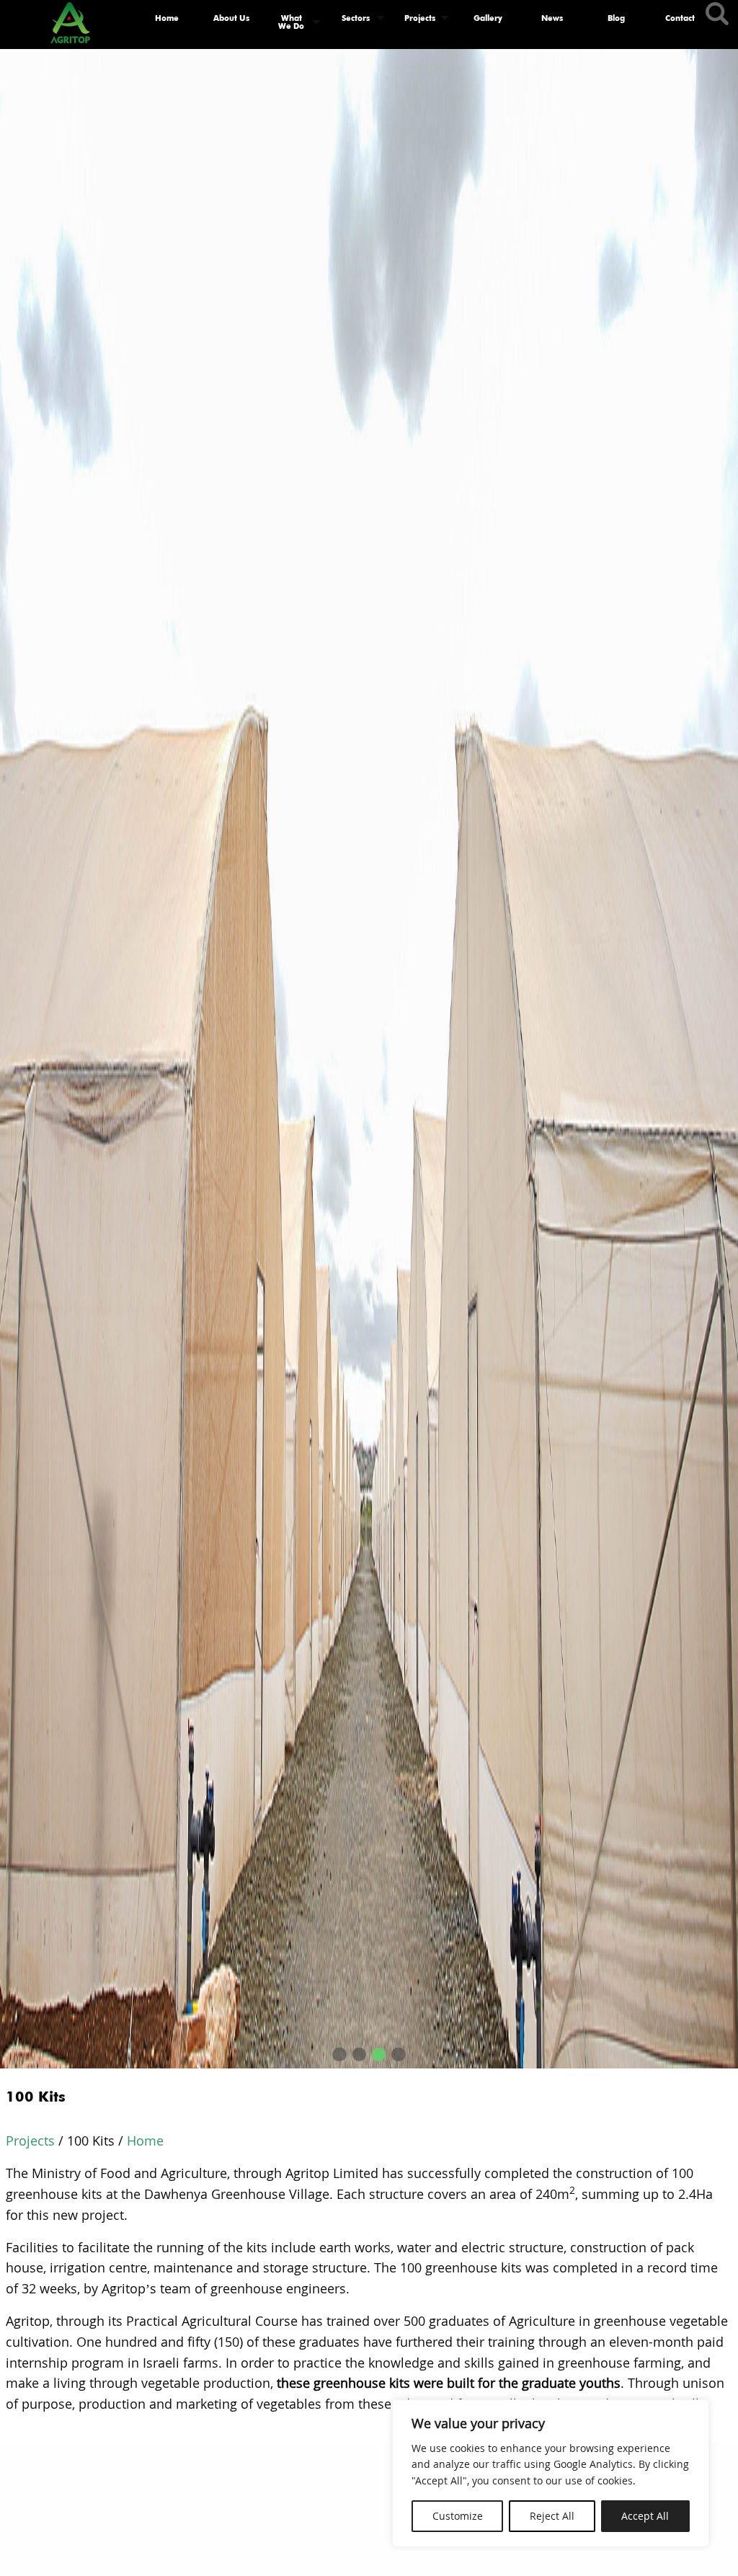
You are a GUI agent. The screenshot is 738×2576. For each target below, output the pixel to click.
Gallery (488, 18)
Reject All (552, 2516)
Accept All (645, 2516)
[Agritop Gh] (70, 19)
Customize (458, 2516)
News (552, 18)
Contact (680, 18)
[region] (551, 2473)
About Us (231, 18)
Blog (616, 18)
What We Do (291, 22)
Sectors (356, 18)
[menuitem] (167, 22)
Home (167, 18)
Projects (420, 18)
